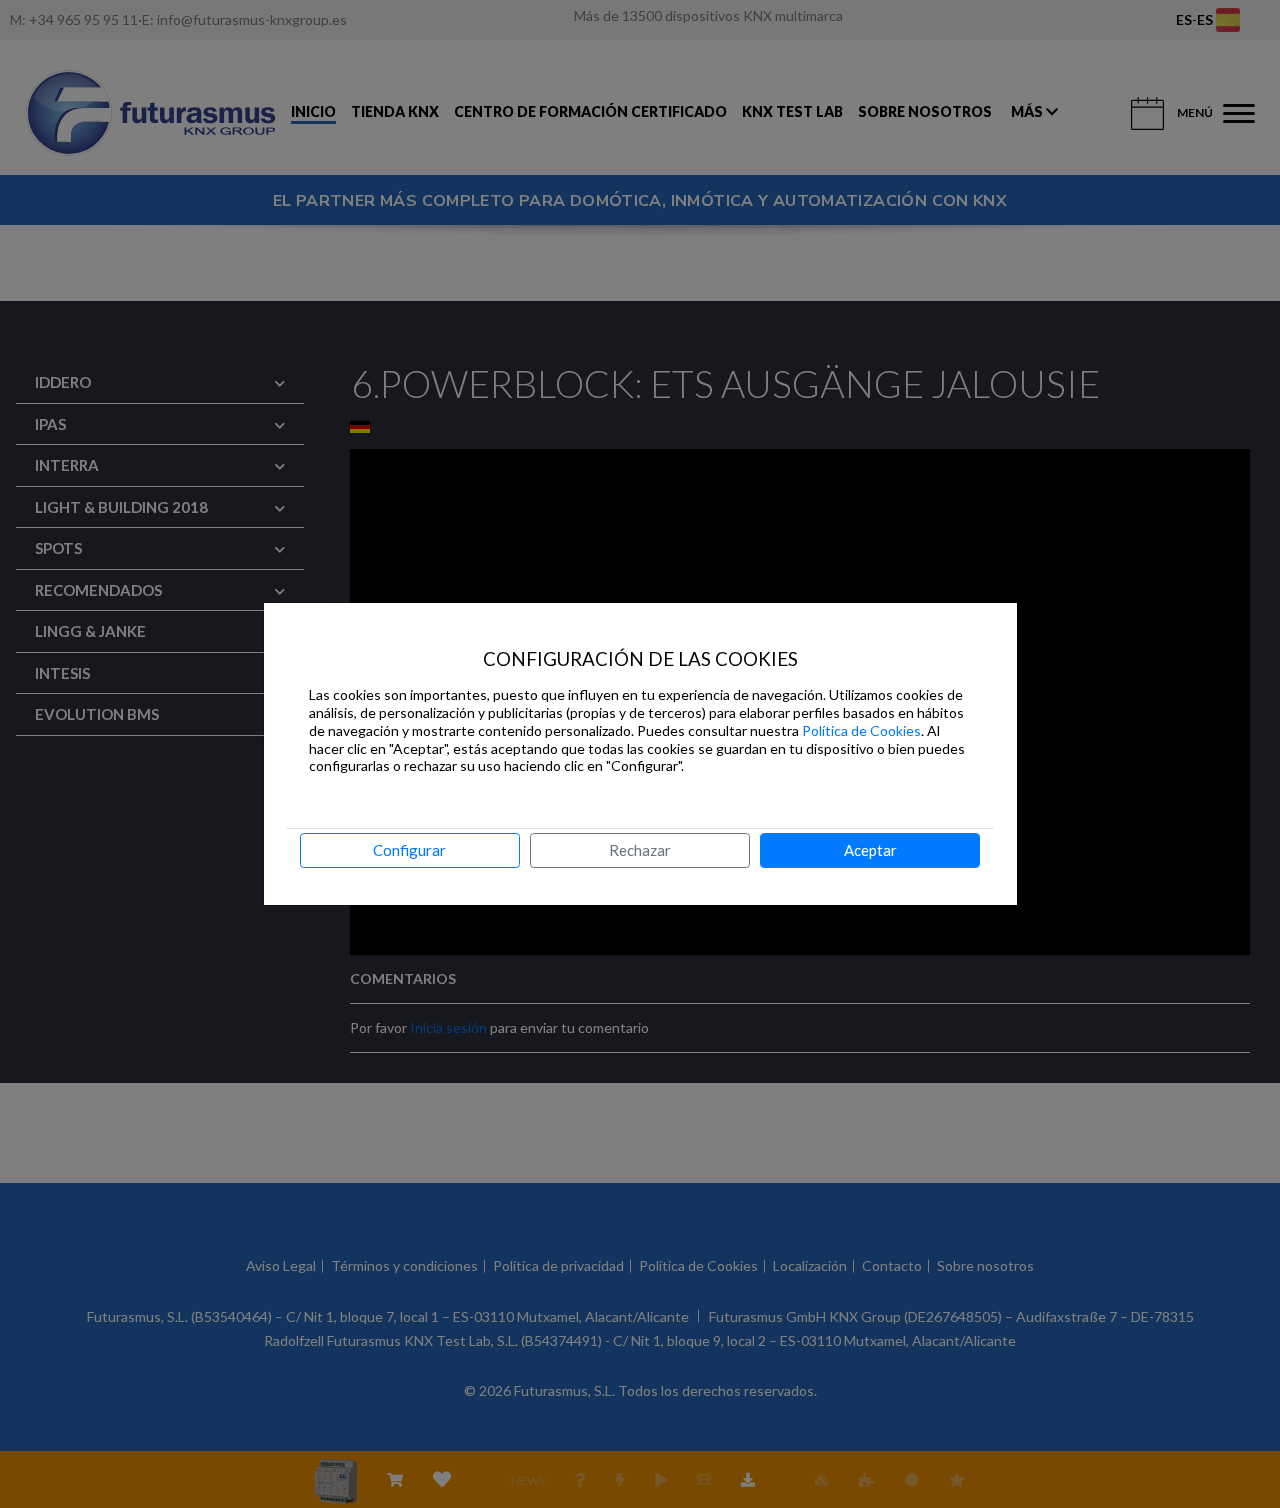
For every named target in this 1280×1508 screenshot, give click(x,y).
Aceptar (870, 850)
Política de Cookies (861, 730)
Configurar (409, 850)
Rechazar (640, 850)
